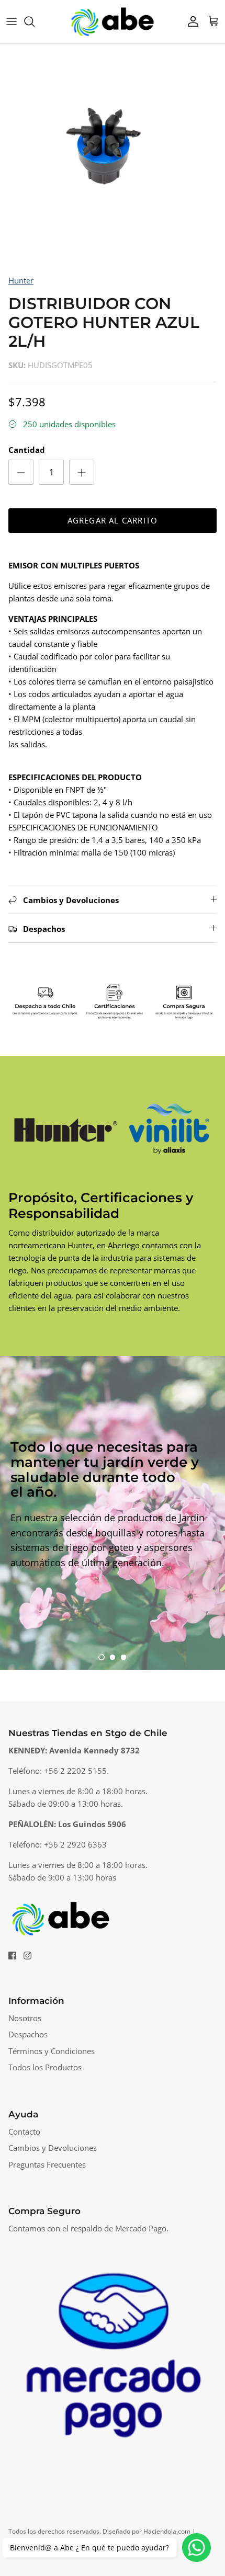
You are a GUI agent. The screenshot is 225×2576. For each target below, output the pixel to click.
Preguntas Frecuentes (47, 2164)
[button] (102, 1657)
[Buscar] (35, 21)
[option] (113, 156)
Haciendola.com (167, 2531)
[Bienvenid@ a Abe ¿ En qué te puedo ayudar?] (196, 2547)
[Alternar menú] (12, 21)
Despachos (28, 2034)
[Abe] (113, 22)
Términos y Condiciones (52, 2051)
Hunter (21, 280)
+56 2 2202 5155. (76, 1771)
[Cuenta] (190, 21)
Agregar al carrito (113, 520)
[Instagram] (27, 1956)
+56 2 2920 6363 (75, 1844)
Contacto (24, 2132)
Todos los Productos (45, 2067)
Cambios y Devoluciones (53, 2148)
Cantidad (27, 450)
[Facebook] (12, 1956)
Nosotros (25, 2018)
